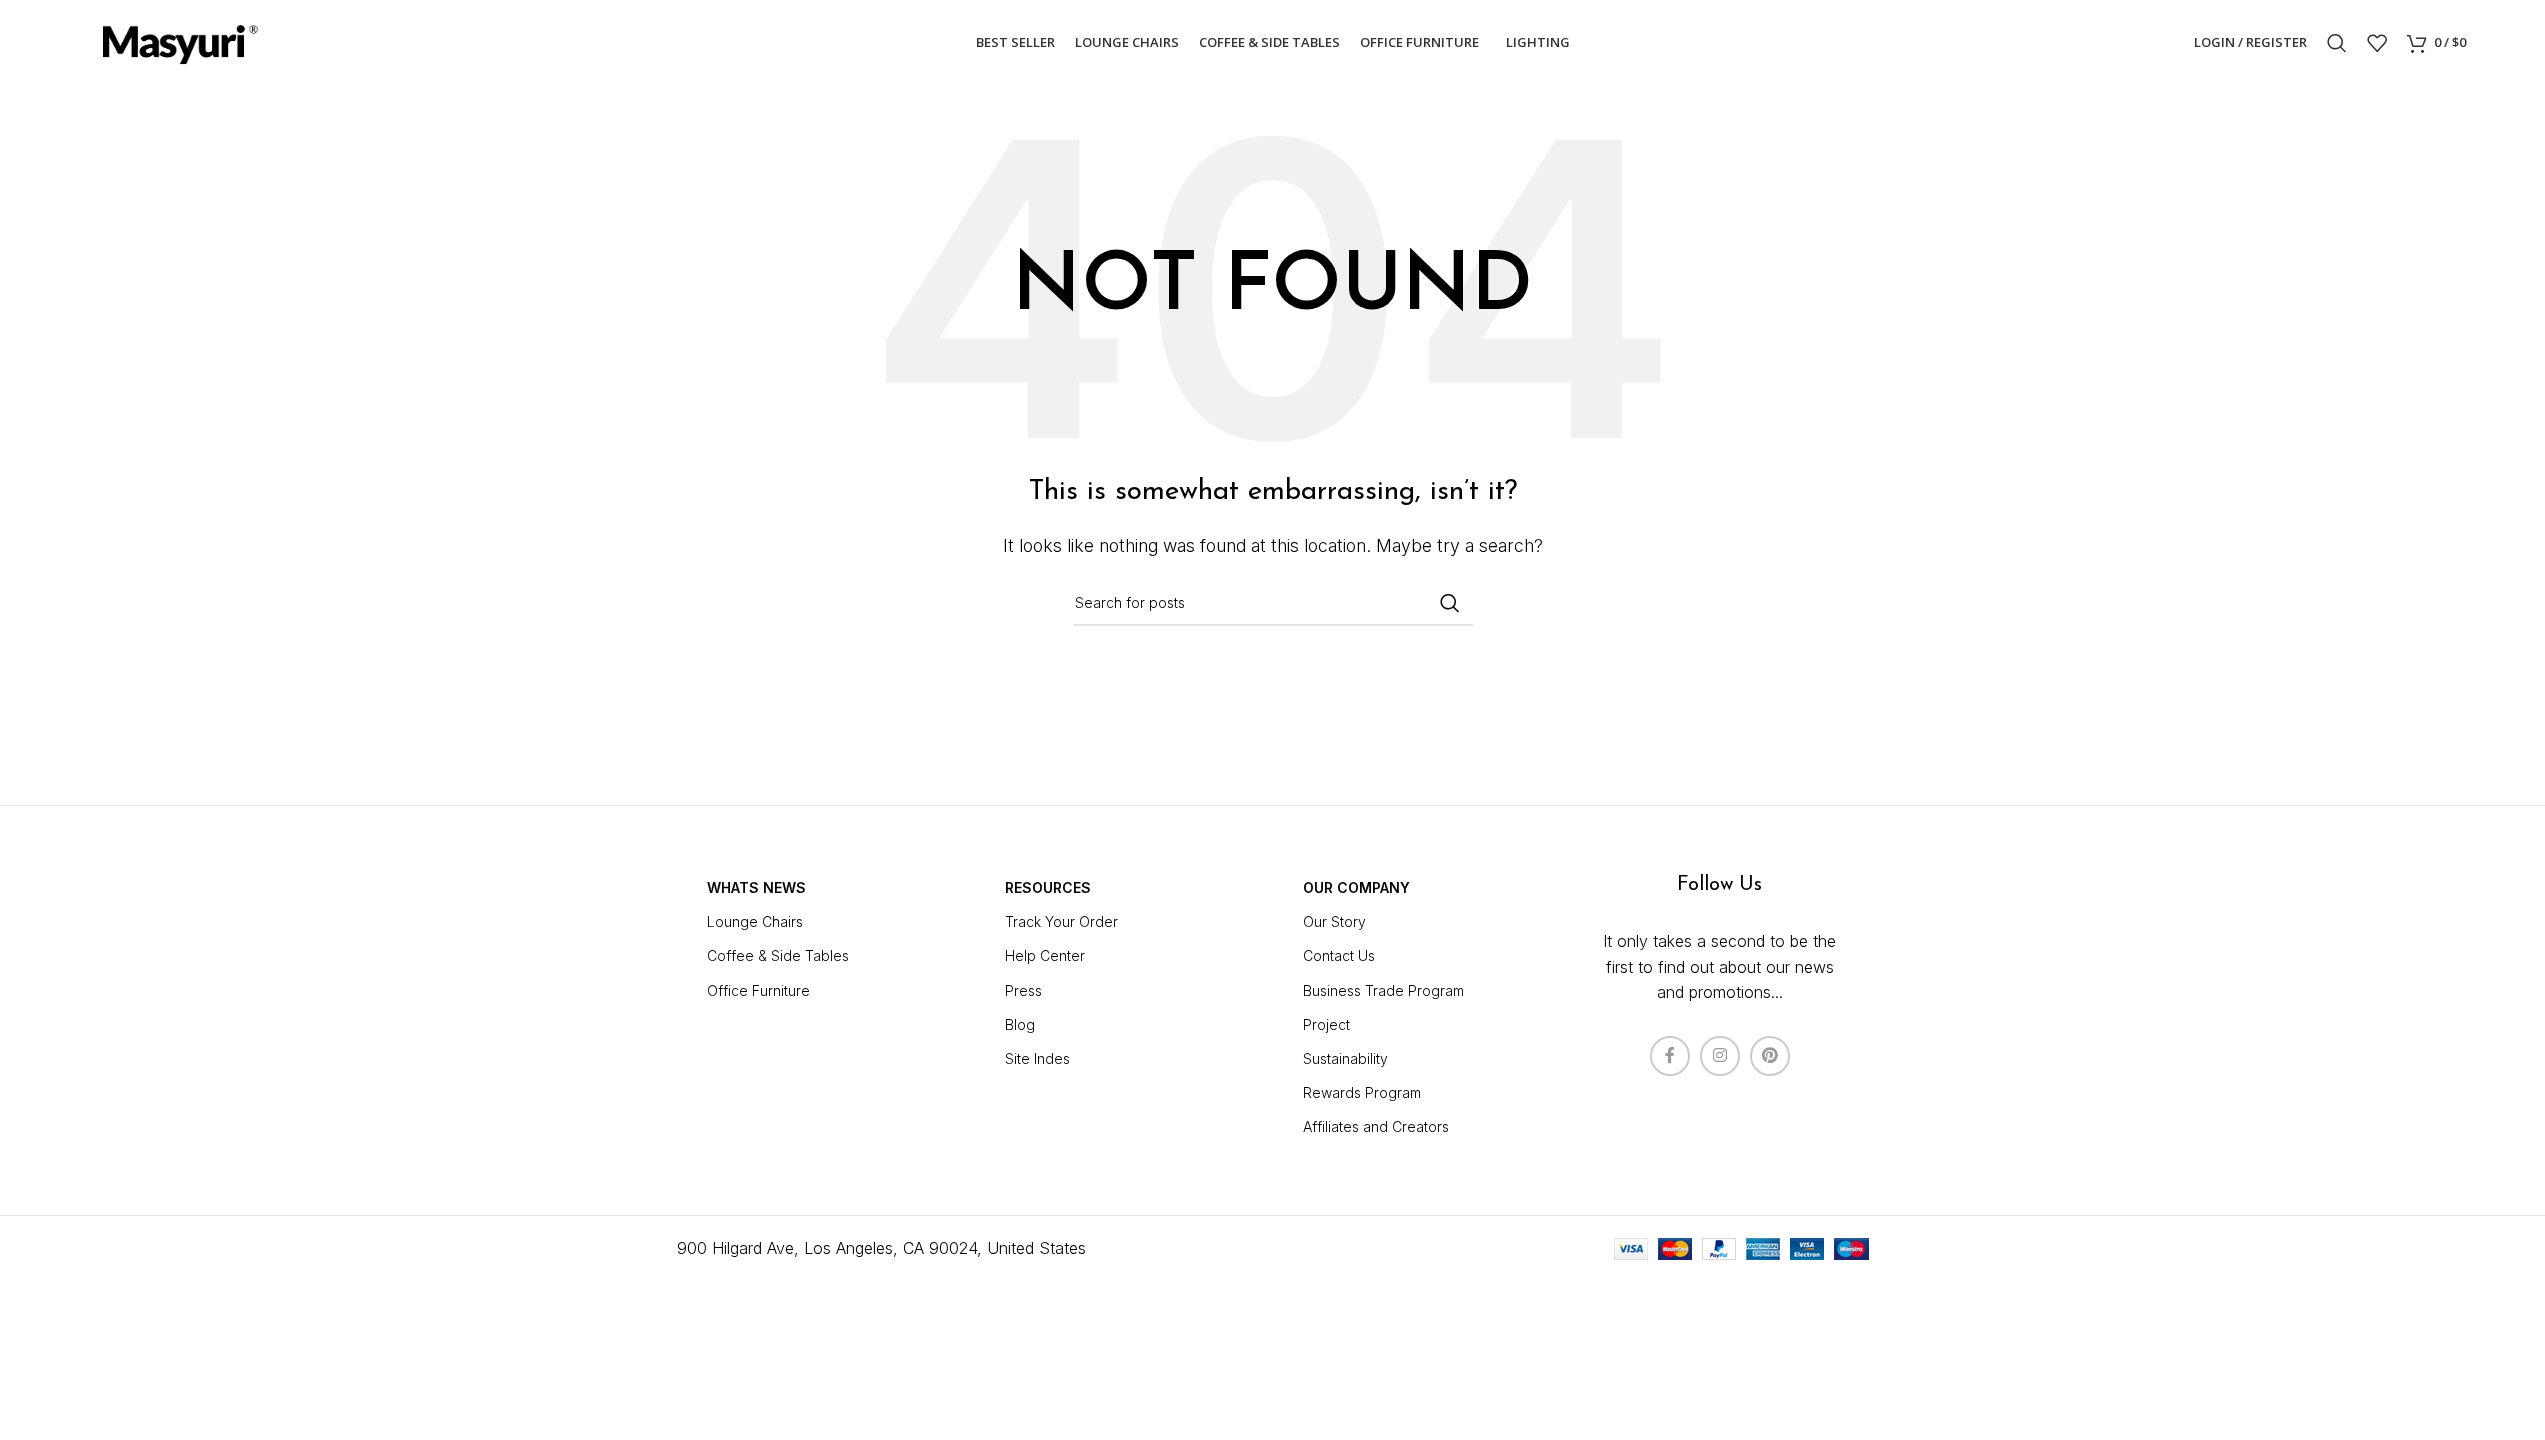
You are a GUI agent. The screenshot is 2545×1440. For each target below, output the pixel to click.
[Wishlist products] (2377, 43)
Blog (1020, 1024)
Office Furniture (758, 990)
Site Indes (1037, 1058)
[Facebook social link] (1670, 1056)
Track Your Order (1061, 921)
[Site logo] (179, 41)
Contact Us (1339, 955)
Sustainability (1345, 1058)
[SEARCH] (1450, 603)
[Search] (2337, 43)
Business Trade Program (1383, 990)
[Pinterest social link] (1770, 1056)
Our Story (1334, 921)
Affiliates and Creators (1376, 1126)
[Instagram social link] (1720, 1056)
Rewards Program (1362, 1092)
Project (1326, 1024)
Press (1023, 990)
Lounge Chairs (755, 921)
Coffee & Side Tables (778, 955)
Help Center (1045, 955)
